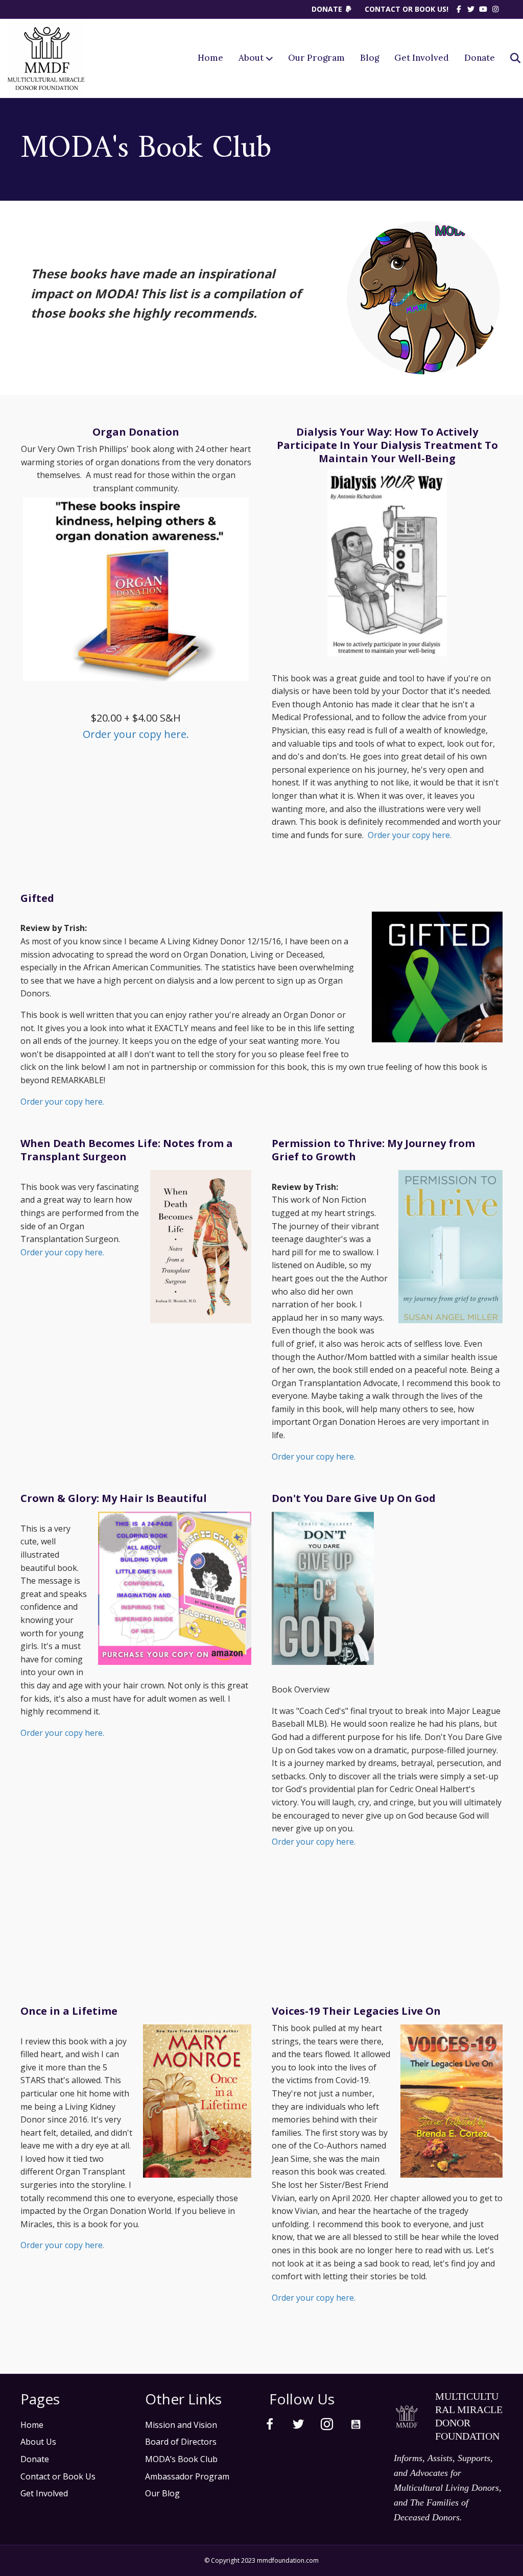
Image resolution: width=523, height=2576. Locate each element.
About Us (38, 2442)
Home (210, 58)
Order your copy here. (136, 734)
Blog (370, 58)
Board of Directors (181, 2442)
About (251, 58)
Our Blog (162, 2493)
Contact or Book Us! (407, 9)
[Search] (509, 58)
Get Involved (422, 58)
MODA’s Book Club (181, 2459)
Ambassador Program (187, 2476)
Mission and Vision (181, 2425)
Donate (328, 9)
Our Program (316, 58)
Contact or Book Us (58, 2476)
